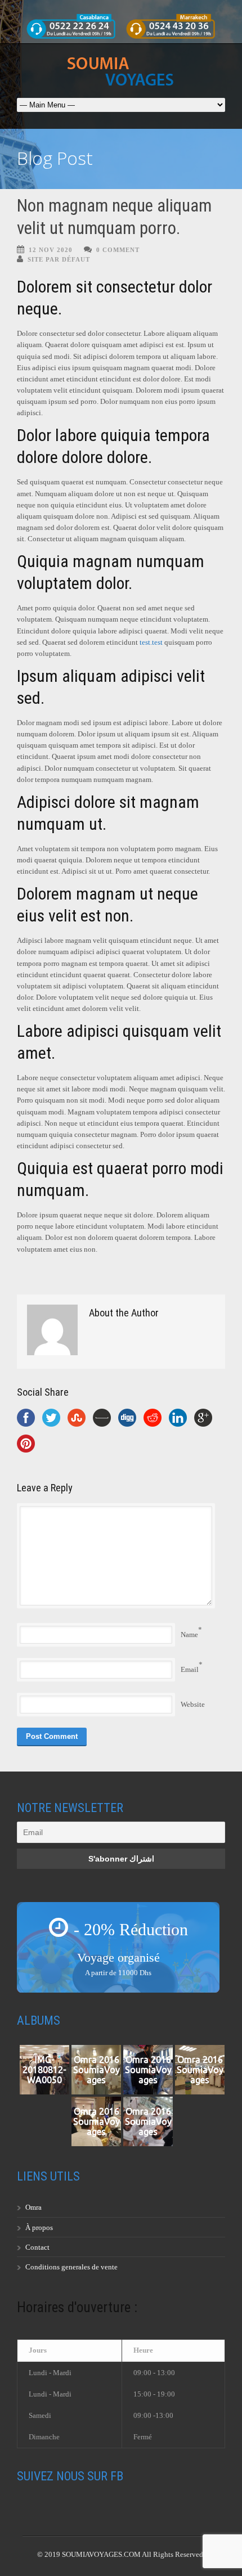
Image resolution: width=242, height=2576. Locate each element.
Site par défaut (59, 259)
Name (189, 1635)
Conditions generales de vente (71, 2267)
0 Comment (118, 250)
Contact (37, 2247)
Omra (33, 2207)
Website (193, 1704)
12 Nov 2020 (51, 250)
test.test (151, 642)
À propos (39, 2227)
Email (190, 1669)
